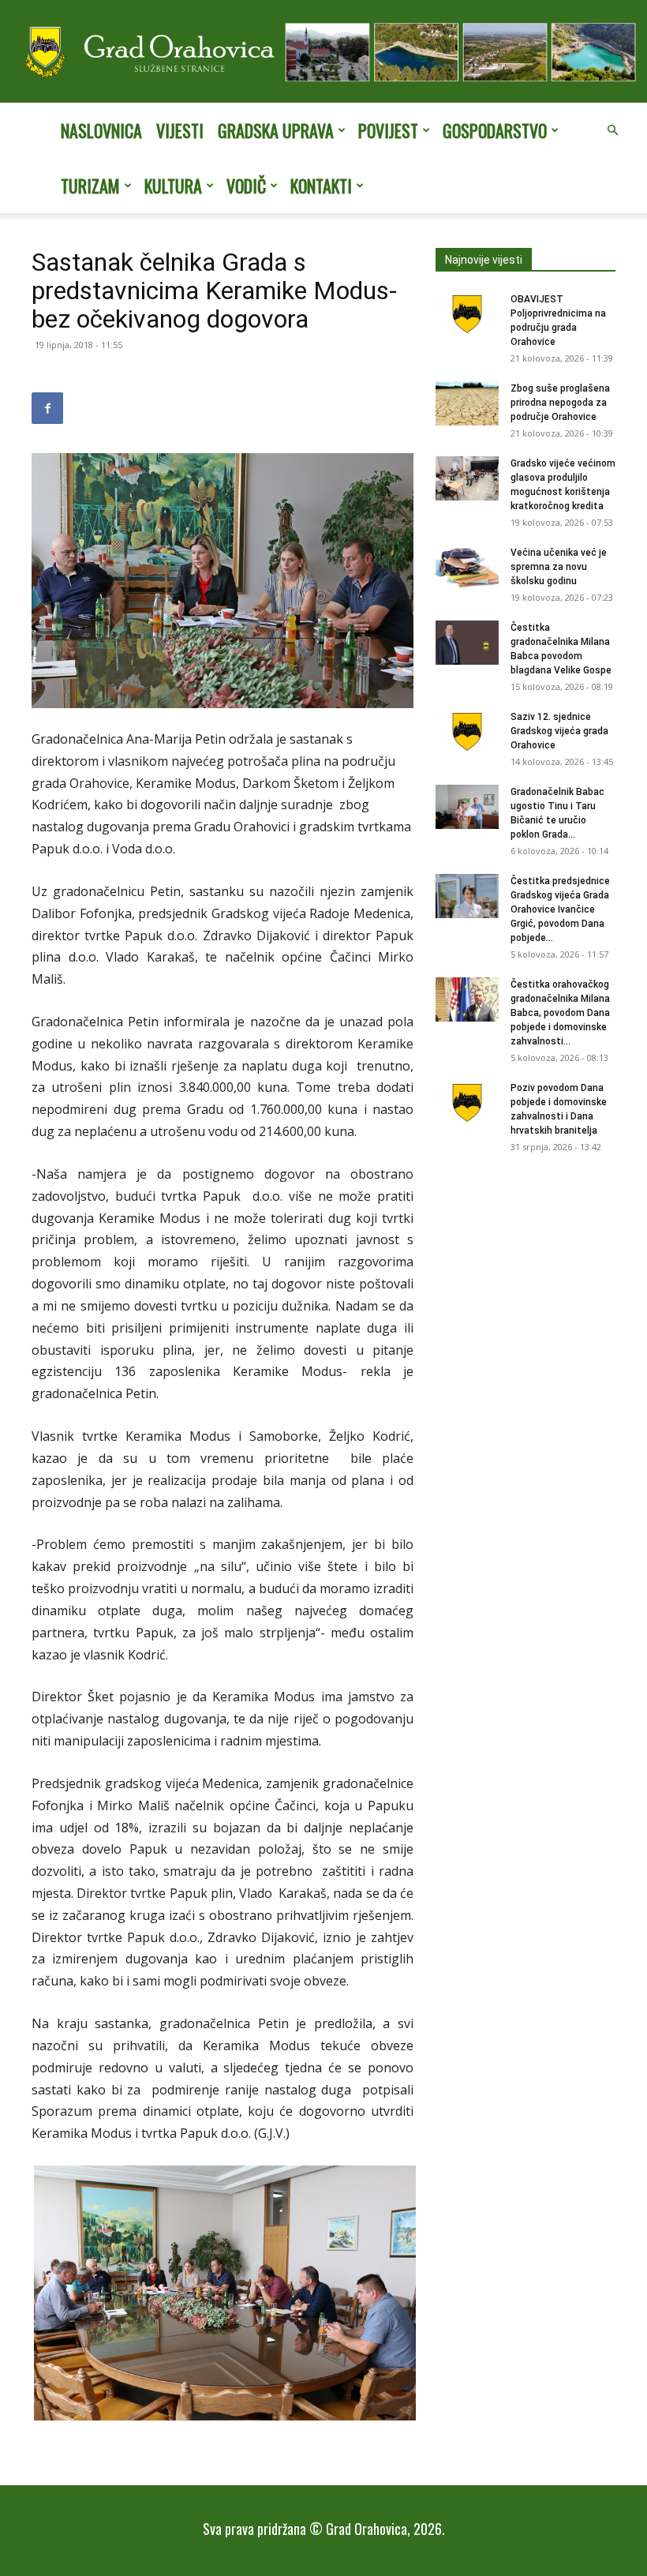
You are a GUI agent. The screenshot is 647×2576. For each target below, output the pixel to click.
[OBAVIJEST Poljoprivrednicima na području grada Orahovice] (467, 314)
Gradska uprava (276, 130)
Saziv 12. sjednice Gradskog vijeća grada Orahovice (559, 731)
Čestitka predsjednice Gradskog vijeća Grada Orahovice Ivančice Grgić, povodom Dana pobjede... (560, 909)
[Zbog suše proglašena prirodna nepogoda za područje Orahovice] (467, 403)
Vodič (246, 186)
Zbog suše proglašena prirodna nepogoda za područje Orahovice (560, 403)
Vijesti (180, 130)
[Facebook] (47, 408)
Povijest (388, 130)
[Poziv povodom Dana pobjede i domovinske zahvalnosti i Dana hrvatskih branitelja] (467, 1103)
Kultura (173, 186)
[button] (612, 130)
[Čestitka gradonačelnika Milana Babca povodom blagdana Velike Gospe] (467, 643)
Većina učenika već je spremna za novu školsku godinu (559, 567)
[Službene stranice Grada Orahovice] (323, 53)
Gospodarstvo (495, 130)
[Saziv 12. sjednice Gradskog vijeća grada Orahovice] (467, 732)
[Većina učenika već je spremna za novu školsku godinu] (467, 568)
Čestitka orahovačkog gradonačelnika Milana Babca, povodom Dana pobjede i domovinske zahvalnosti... (560, 1013)
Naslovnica (101, 130)
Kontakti (321, 186)
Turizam (90, 186)
